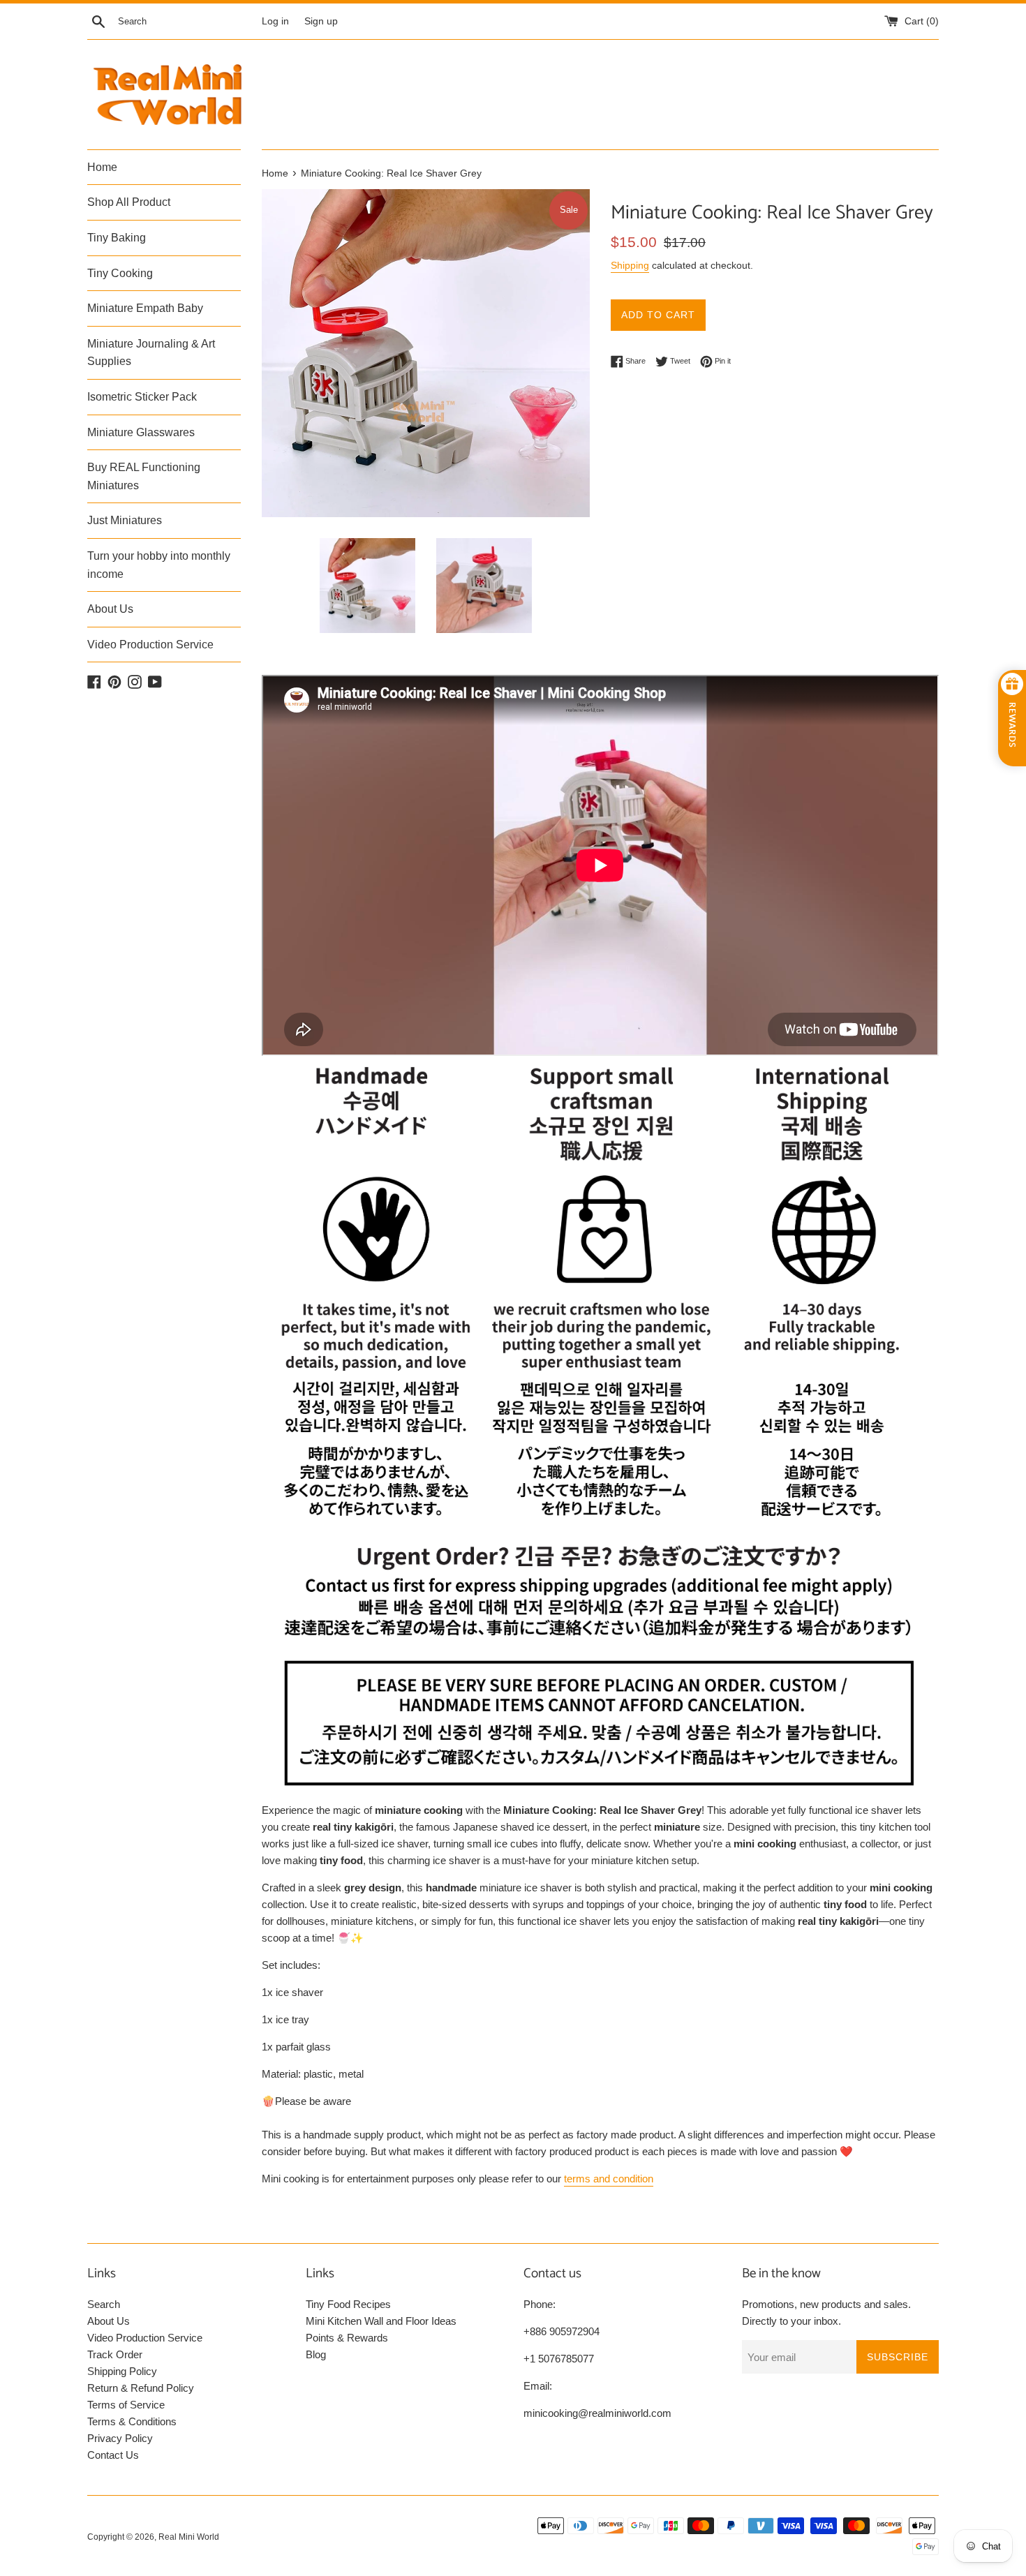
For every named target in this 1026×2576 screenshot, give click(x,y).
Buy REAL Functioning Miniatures (144, 476)
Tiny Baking (117, 238)
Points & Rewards (347, 2338)
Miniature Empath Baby (145, 308)
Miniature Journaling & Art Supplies (151, 353)
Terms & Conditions (132, 2421)
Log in (275, 21)
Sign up (321, 21)
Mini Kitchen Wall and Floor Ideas (381, 2321)
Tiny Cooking (120, 273)
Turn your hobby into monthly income (159, 565)
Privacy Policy (120, 2438)
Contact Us (113, 2455)
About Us (110, 609)
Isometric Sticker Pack (142, 397)
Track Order (115, 2354)
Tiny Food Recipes (348, 2304)
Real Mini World (189, 2537)
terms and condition (609, 2179)
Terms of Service (126, 2405)
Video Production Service (150, 645)
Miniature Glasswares (141, 432)
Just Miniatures (125, 520)
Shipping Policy (122, 2371)
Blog (316, 2354)
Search (104, 2304)
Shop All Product (129, 202)
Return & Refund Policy (141, 2388)
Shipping (630, 265)
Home (102, 167)
